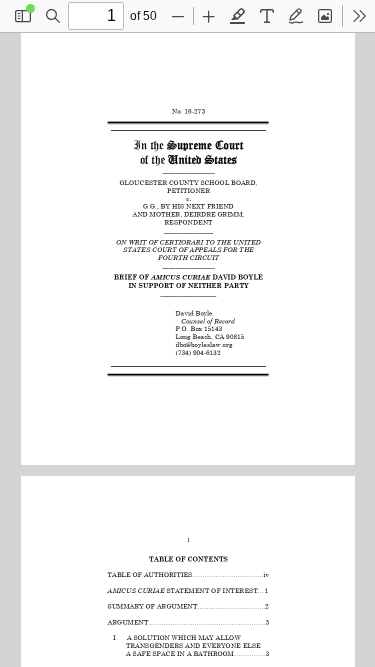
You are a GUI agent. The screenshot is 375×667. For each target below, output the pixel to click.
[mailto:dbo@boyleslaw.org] (206, 343)
